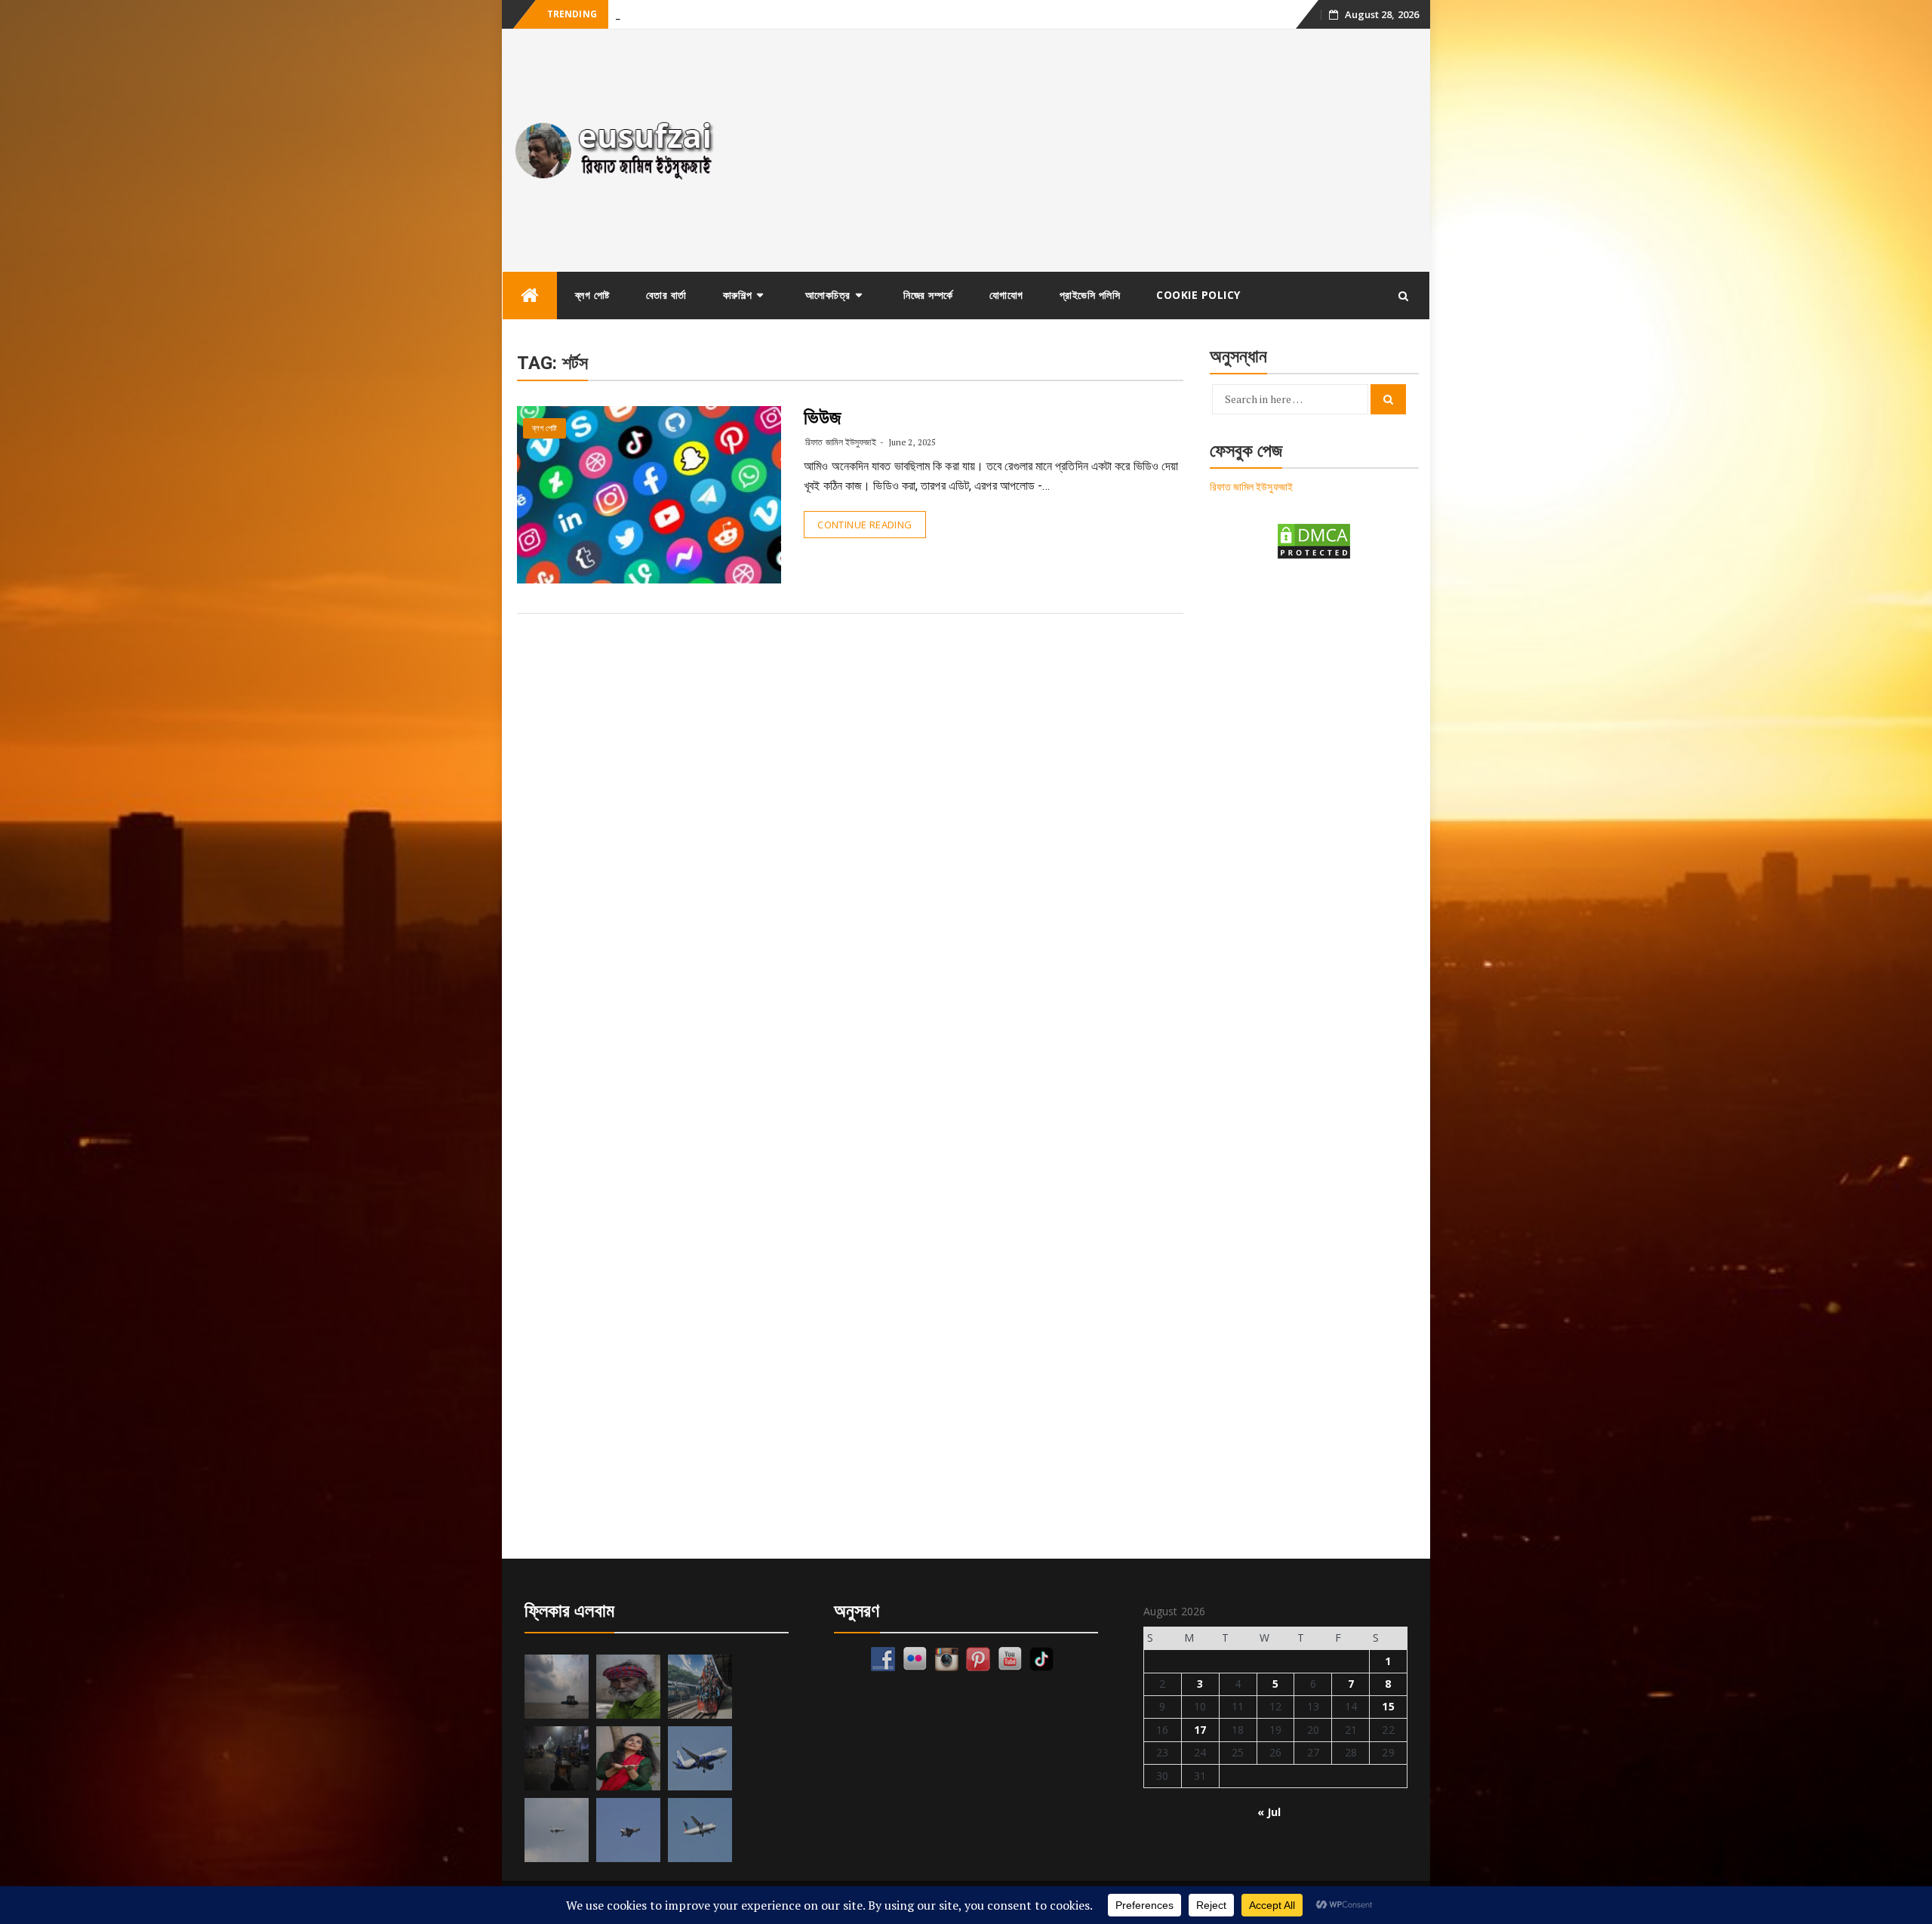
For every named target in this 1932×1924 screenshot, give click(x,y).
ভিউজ (823, 417)
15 (1388, 1706)
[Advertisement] (1082, 150)
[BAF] (557, 1830)
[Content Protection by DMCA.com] (1314, 540)
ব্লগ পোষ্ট (592, 295)
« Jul (1269, 1812)
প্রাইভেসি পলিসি (1090, 295)
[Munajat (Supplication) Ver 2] (700, 1687)
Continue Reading (864, 525)
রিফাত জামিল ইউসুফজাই (840, 442)
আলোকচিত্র (828, 295)
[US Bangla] (700, 1830)
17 (1200, 1730)
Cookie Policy (1198, 295)
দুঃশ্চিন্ (626, 15)
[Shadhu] (628, 1687)
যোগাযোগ (1006, 295)
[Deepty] (628, 1758)
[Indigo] (700, 1758)
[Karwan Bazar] (557, 1758)
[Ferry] (557, 1687)
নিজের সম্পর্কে (928, 295)
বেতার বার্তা (666, 295)
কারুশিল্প (738, 295)
